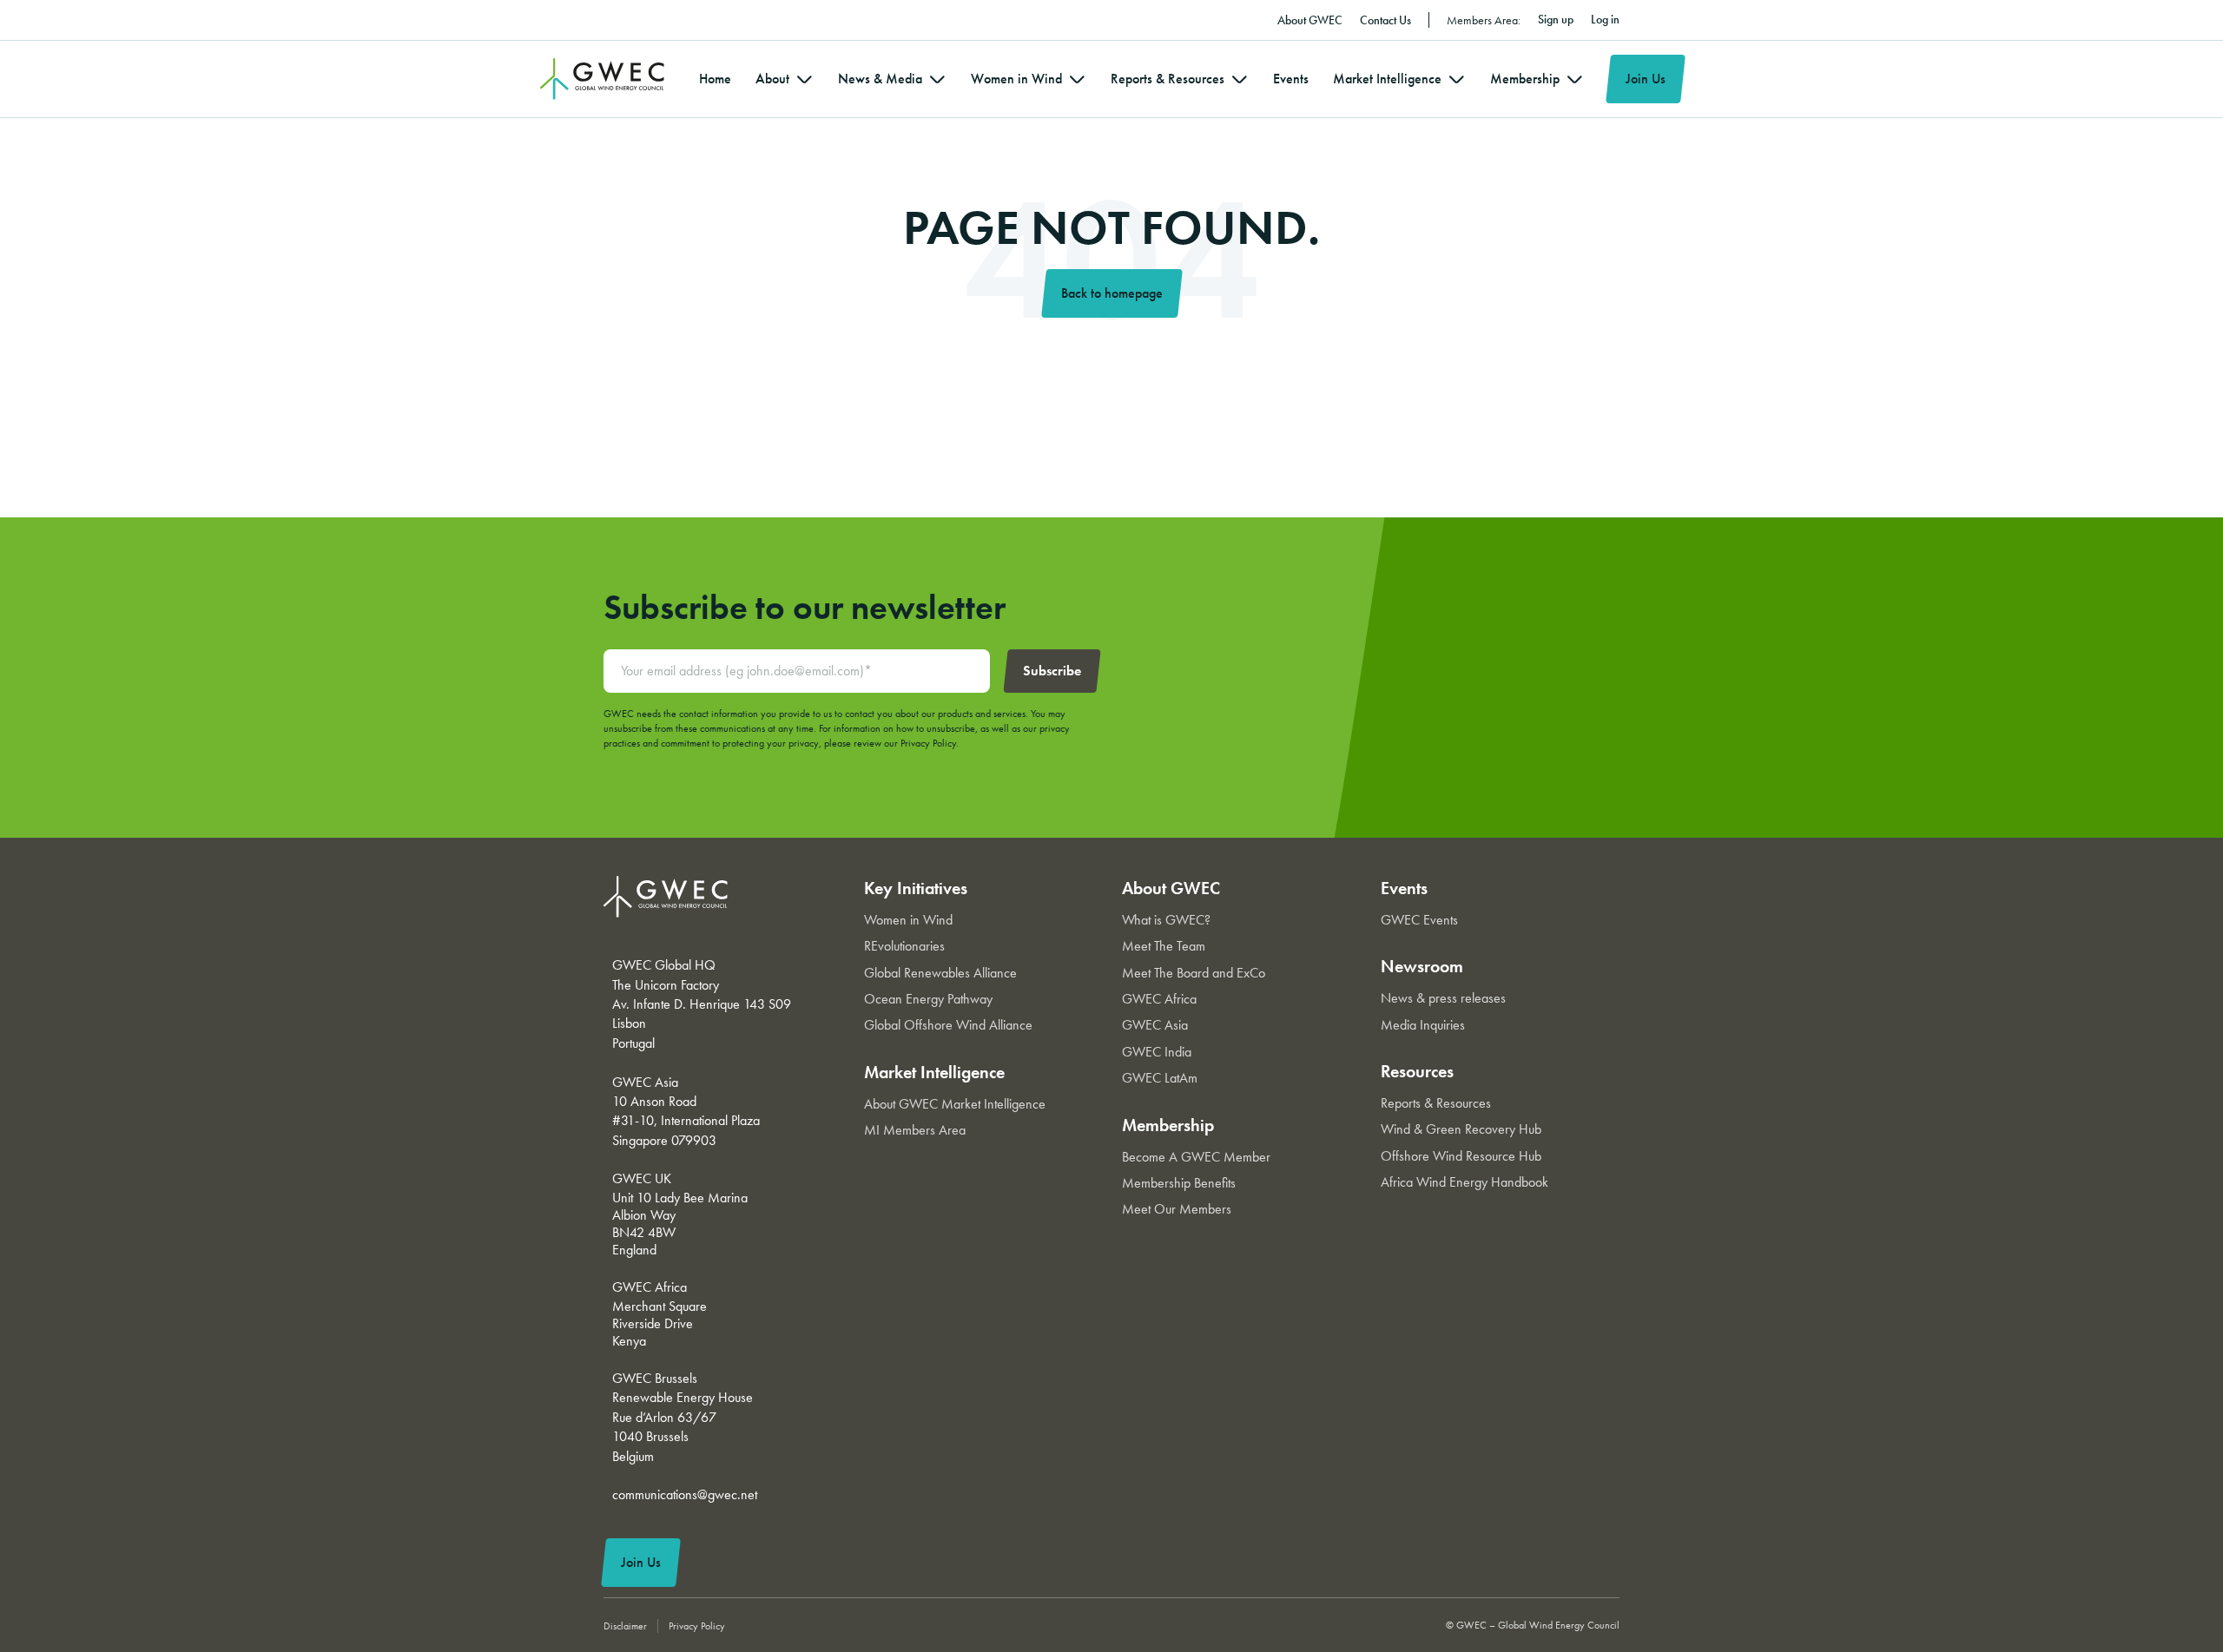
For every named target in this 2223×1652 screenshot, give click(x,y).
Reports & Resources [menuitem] (1168, 79)
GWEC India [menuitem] (1157, 1052)
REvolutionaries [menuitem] (904, 946)
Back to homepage (1112, 293)
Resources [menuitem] (1417, 1071)
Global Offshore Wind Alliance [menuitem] (948, 1025)
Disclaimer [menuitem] (625, 1626)
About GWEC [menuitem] (1310, 20)
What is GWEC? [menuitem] (1166, 920)
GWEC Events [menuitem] (1419, 920)
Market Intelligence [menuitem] (1387, 79)
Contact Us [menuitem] (1385, 20)
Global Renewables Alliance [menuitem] (940, 973)
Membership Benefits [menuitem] (1179, 1183)
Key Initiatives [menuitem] (916, 888)
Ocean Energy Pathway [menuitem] (928, 999)
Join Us (1646, 79)
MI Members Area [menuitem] (915, 1130)
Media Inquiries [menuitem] (1423, 1025)
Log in (1605, 19)
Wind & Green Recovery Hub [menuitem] (1461, 1129)
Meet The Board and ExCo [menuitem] (1194, 973)
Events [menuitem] (1291, 79)
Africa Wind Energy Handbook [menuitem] (1464, 1182)
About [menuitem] (772, 79)
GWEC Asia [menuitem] (1155, 1025)
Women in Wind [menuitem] (1016, 79)
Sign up (1556, 19)
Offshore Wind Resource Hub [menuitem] (1461, 1156)
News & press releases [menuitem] (1443, 998)
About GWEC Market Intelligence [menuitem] (955, 1104)
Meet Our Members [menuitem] (1177, 1209)
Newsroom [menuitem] (1422, 966)
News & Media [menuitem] (880, 79)
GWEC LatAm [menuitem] (1160, 1078)
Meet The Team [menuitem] (1164, 946)
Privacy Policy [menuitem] (697, 1626)
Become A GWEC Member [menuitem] (1196, 1157)
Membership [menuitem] (1525, 79)
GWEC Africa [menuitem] (1159, 999)
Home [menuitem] (715, 79)
